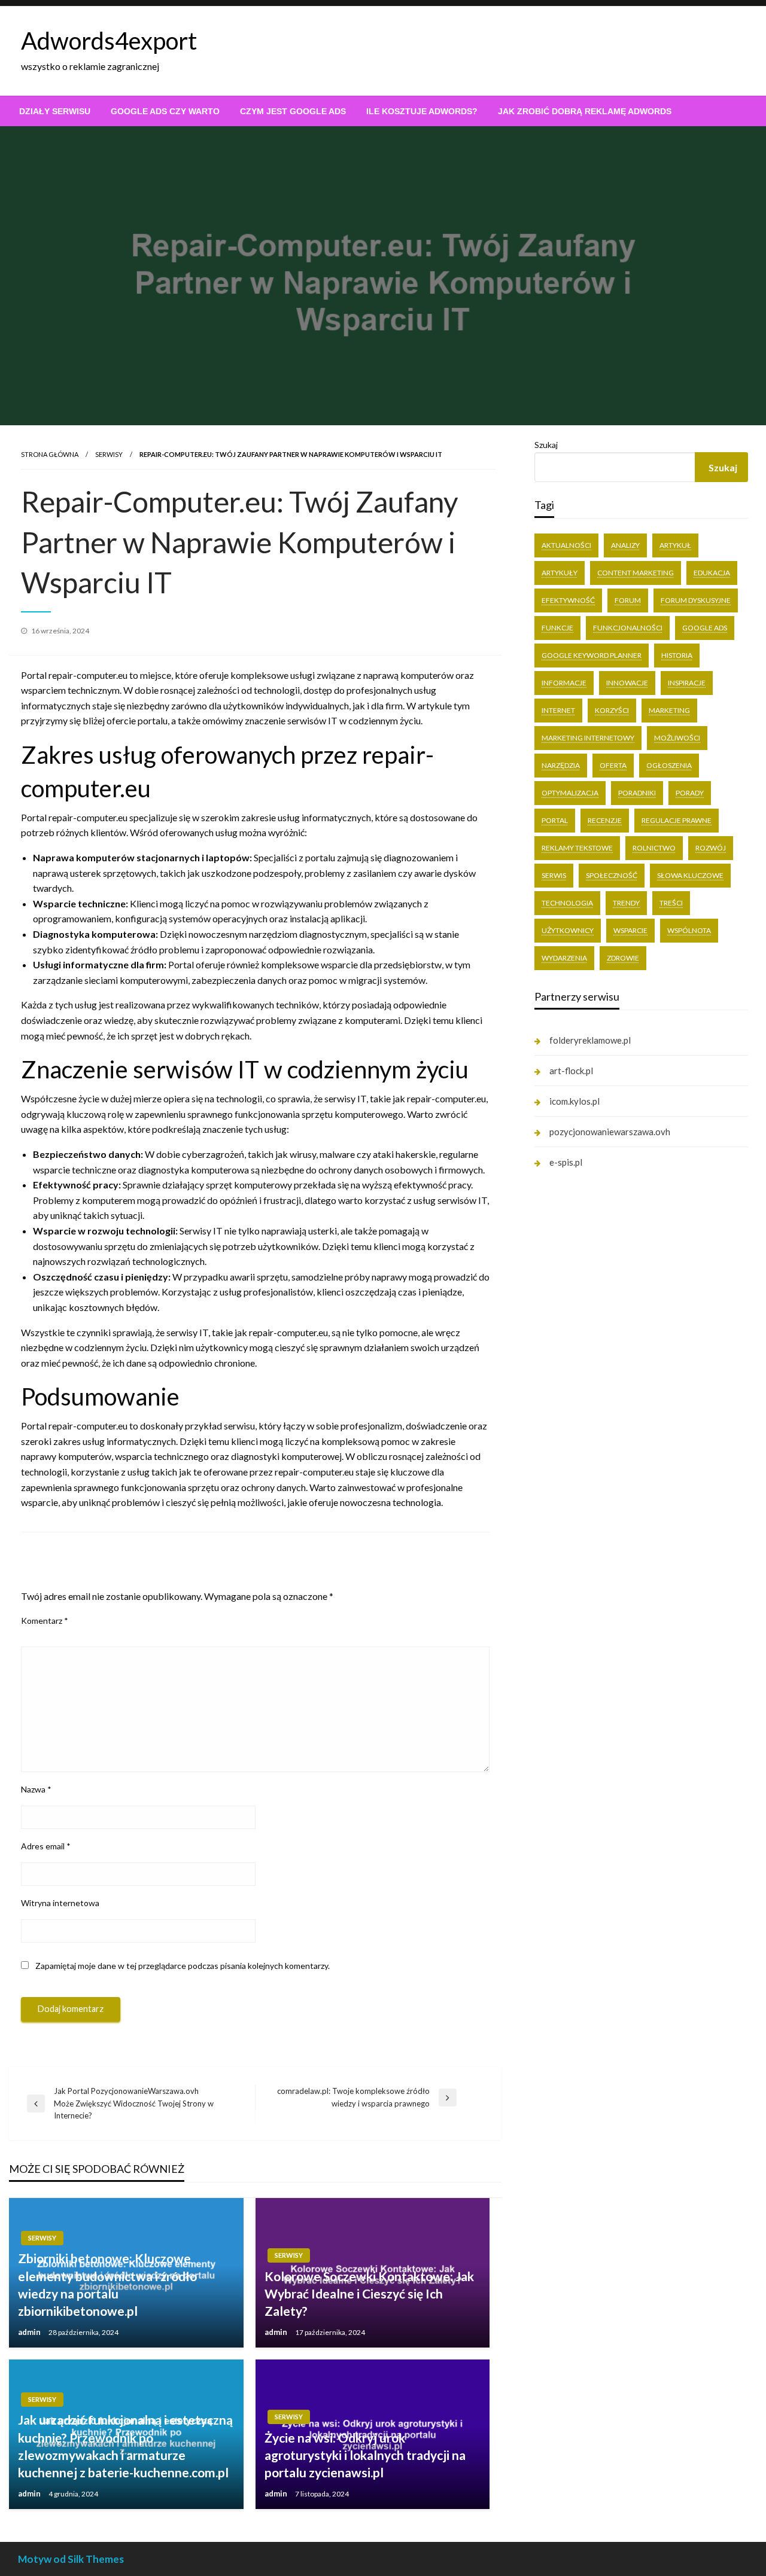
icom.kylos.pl (574, 1101)
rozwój (711, 848)
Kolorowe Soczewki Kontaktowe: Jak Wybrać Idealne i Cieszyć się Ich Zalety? (369, 2294)
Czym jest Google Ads (293, 111)
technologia (567, 903)
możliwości (677, 738)
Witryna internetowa (60, 1903)
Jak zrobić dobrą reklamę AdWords (585, 111)
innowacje (627, 683)
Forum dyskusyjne (696, 600)
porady (690, 793)
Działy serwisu (55, 111)
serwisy (109, 454)
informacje (564, 683)
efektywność (568, 600)
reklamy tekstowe (577, 848)
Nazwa (36, 1789)
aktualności (566, 545)
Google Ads (705, 628)
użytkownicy (568, 930)
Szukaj (546, 445)
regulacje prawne (677, 820)
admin (30, 2332)
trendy (626, 903)
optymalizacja (570, 793)
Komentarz (45, 1621)
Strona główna (50, 454)
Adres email (46, 1846)
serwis (554, 875)
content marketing (636, 573)
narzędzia (561, 765)
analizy (625, 545)
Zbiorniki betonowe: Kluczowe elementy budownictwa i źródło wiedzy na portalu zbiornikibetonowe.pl (107, 2284)
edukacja (712, 573)
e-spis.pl (566, 1162)
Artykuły (560, 573)
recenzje (605, 820)
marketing (669, 710)
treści (671, 903)
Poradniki (637, 793)
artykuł (675, 545)
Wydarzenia (564, 958)
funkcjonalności (628, 628)
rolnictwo (654, 848)
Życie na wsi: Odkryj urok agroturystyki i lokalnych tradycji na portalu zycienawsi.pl (365, 2455)
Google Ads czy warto (165, 111)
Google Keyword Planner (592, 655)
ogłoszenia (669, 765)
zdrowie (623, 958)
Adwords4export (109, 41)
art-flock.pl (571, 1071)
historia (677, 655)
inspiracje (687, 683)
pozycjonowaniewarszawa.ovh (610, 1132)
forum (628, 600)
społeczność (612, 875)
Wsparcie (630, 930)
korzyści (612, 710)
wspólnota (689, 930)
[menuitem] (55, 111)
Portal (555, 820)
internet (558, 710)
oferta (613, 765)
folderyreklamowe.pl (590, 1040)
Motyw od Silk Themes (71, 2559)
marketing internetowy (588, 738)
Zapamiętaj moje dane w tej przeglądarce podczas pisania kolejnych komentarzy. (183, 1966)
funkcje (557, 628)
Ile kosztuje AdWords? (422, 111)
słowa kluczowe (690, 875)
